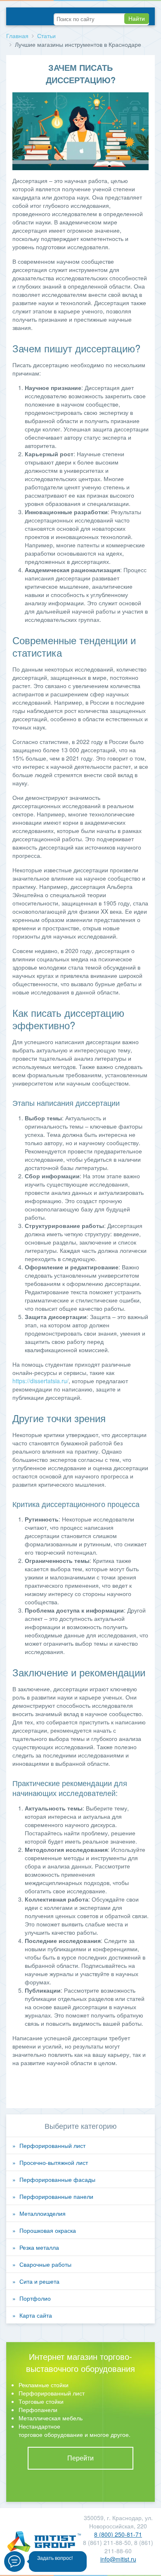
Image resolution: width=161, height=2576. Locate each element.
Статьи (46, 36)
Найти (137, 19)
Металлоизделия (43, 2213)
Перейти (80, 2458)
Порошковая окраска (48, 2230)
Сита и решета (39, 2281)
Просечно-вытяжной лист (54, 2162)
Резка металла (39, 2247)
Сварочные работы (45, 2264)
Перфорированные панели (56, 2196)
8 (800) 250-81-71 (118, 2534)
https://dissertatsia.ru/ (40, 1381)
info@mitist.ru (118, 2559)
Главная (17, 36)
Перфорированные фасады (57, 2179)
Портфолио (35, 2298)
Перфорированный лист (52, 2145)
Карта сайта (36, 2315)
